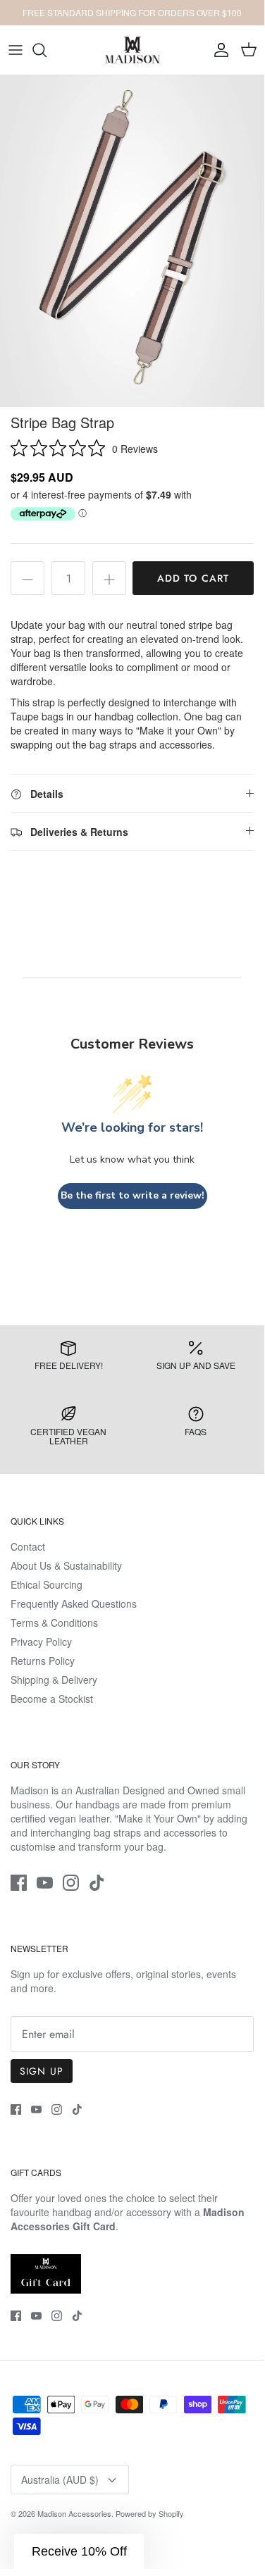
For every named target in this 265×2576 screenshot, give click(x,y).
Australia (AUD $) (60, 2480)
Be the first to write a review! (132, 1195)
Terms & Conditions (54, 1622)
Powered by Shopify (150, 2513)
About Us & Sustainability (66, 1565)
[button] (79, 2551)
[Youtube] (45, 1883)
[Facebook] (19, 1883)
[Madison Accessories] (132, 50)
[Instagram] (71, 1883)
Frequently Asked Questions (74, 1603)
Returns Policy (43, 1661)
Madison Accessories (74, 2513)
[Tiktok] (97, 1883)
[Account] (218, 50)
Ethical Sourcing (47, 1584)
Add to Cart (193, 578)
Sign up (42, 2071)
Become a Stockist (52, 1699)
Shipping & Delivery (54, 1680)
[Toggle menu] (16, 50)
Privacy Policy (41, 1642)
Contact (28, 1546)
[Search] (47, 50)
